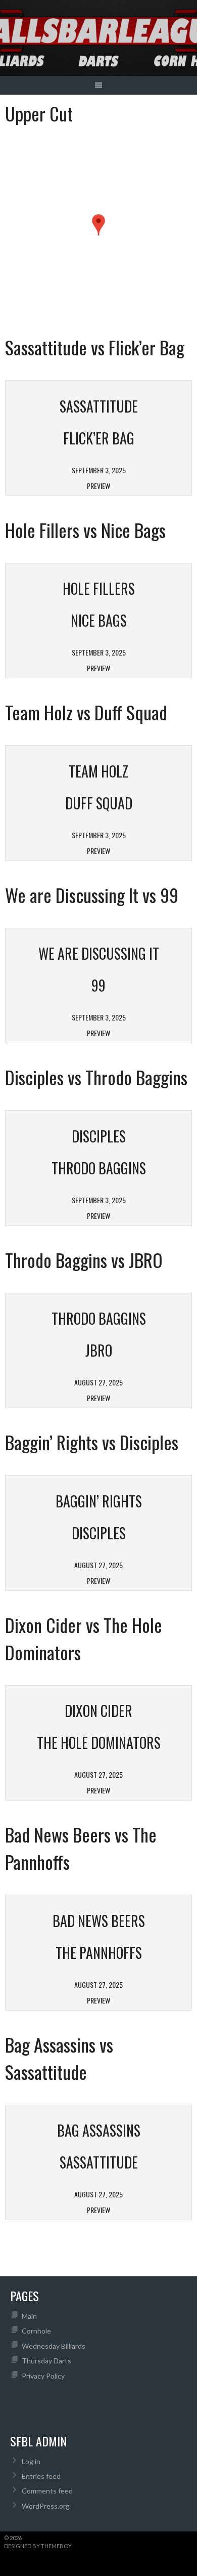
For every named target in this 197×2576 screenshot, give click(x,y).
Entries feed (41, 2476)
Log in (31, 2461)
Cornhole (36, 2331)
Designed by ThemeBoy (38, 2546)
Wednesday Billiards (54, 2346)
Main (29, 2316)
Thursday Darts (46, 2361)
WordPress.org (46, 2506)
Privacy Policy (43, 2376)
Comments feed (47, 2491)
